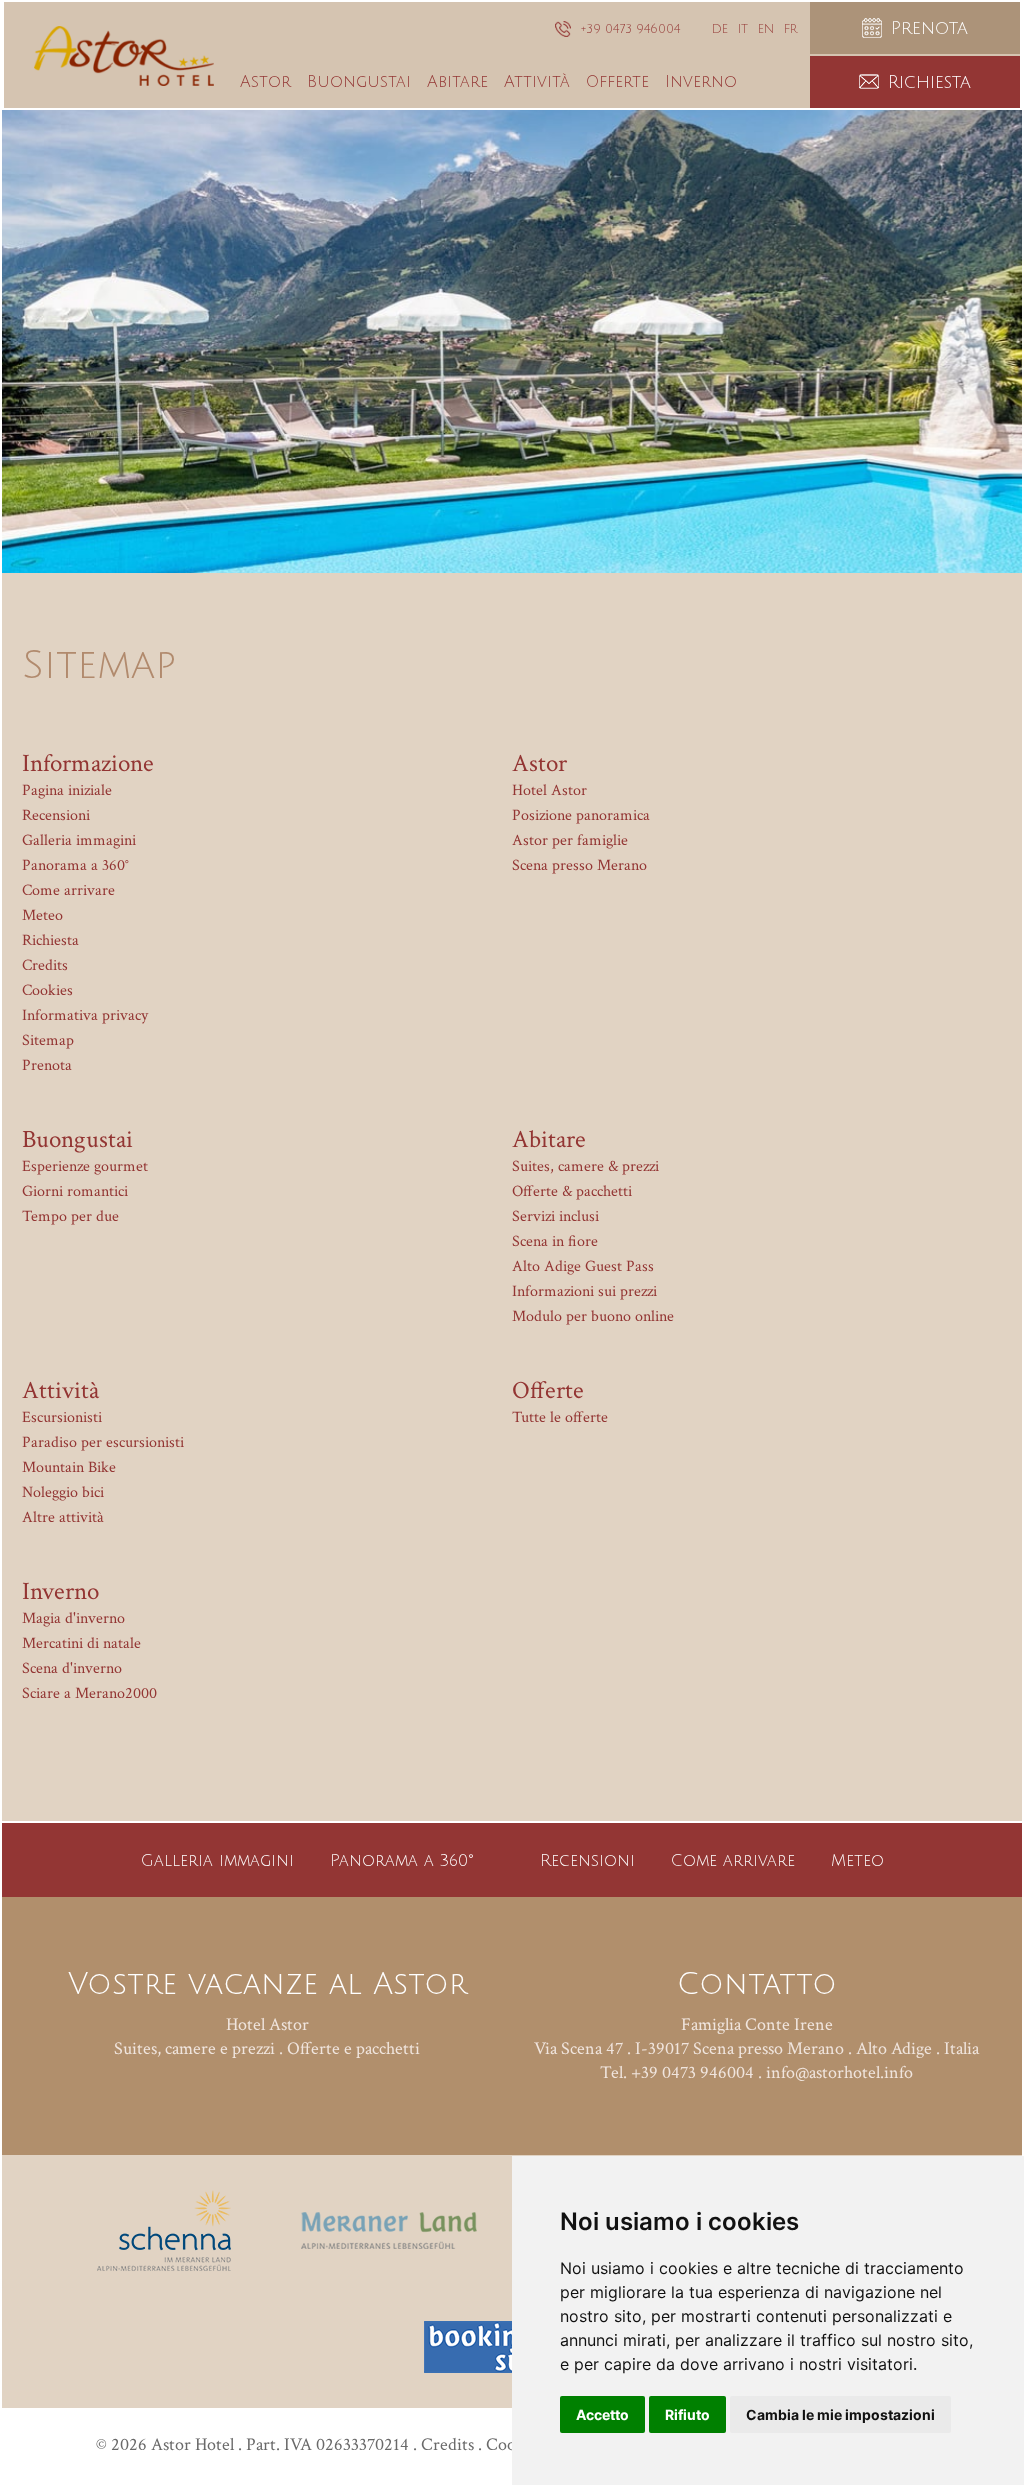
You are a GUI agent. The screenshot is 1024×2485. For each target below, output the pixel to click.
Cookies (47, 990)
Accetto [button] (602, 2414)
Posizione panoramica (581, 815)
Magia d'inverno (73, 1618)
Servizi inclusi (555, 1216)
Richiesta (50, 940)
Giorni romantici (75, 1191)
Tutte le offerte (560, 1417)
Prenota (47, 1065)
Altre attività (63, 1517)
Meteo (42, 915)
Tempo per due (70, 1216)
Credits (45, 965)
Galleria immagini (79, 840)
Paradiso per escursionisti (103, 1442)
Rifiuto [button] (687, 2414)
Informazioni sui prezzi (584, 1291)
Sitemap (48, 1040)
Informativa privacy (85, 1015)
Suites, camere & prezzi (585, 1166)
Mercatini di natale (81, 1643)
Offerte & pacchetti (572, 1191)
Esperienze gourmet (85, 1166)
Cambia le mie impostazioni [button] (840, 2414)
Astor (539, 763)
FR (790, 29)
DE (720, 29)
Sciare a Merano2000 (89, 1693)
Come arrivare (68, 890)
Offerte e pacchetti (353, 2048)
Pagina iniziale (67, 790)
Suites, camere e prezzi (194, 2048)
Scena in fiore (555, 1241)
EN (766, 29)
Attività (60, 1390)
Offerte (548, 1390)
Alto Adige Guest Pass (583, 1266)
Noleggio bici (63, 1492)
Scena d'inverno (72, 1668)
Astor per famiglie (570, 840)
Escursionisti (62, 1417)
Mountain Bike (69, 1467)
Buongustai (77, 1139)
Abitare (549, 1139)
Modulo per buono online (593, 1316)
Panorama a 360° (75, 865)
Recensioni (56, 815)
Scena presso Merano (579, 865)
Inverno (60, 1591)
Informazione (88, 763)
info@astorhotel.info (839, 2072)
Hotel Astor (549, 790)
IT (743, 29)
